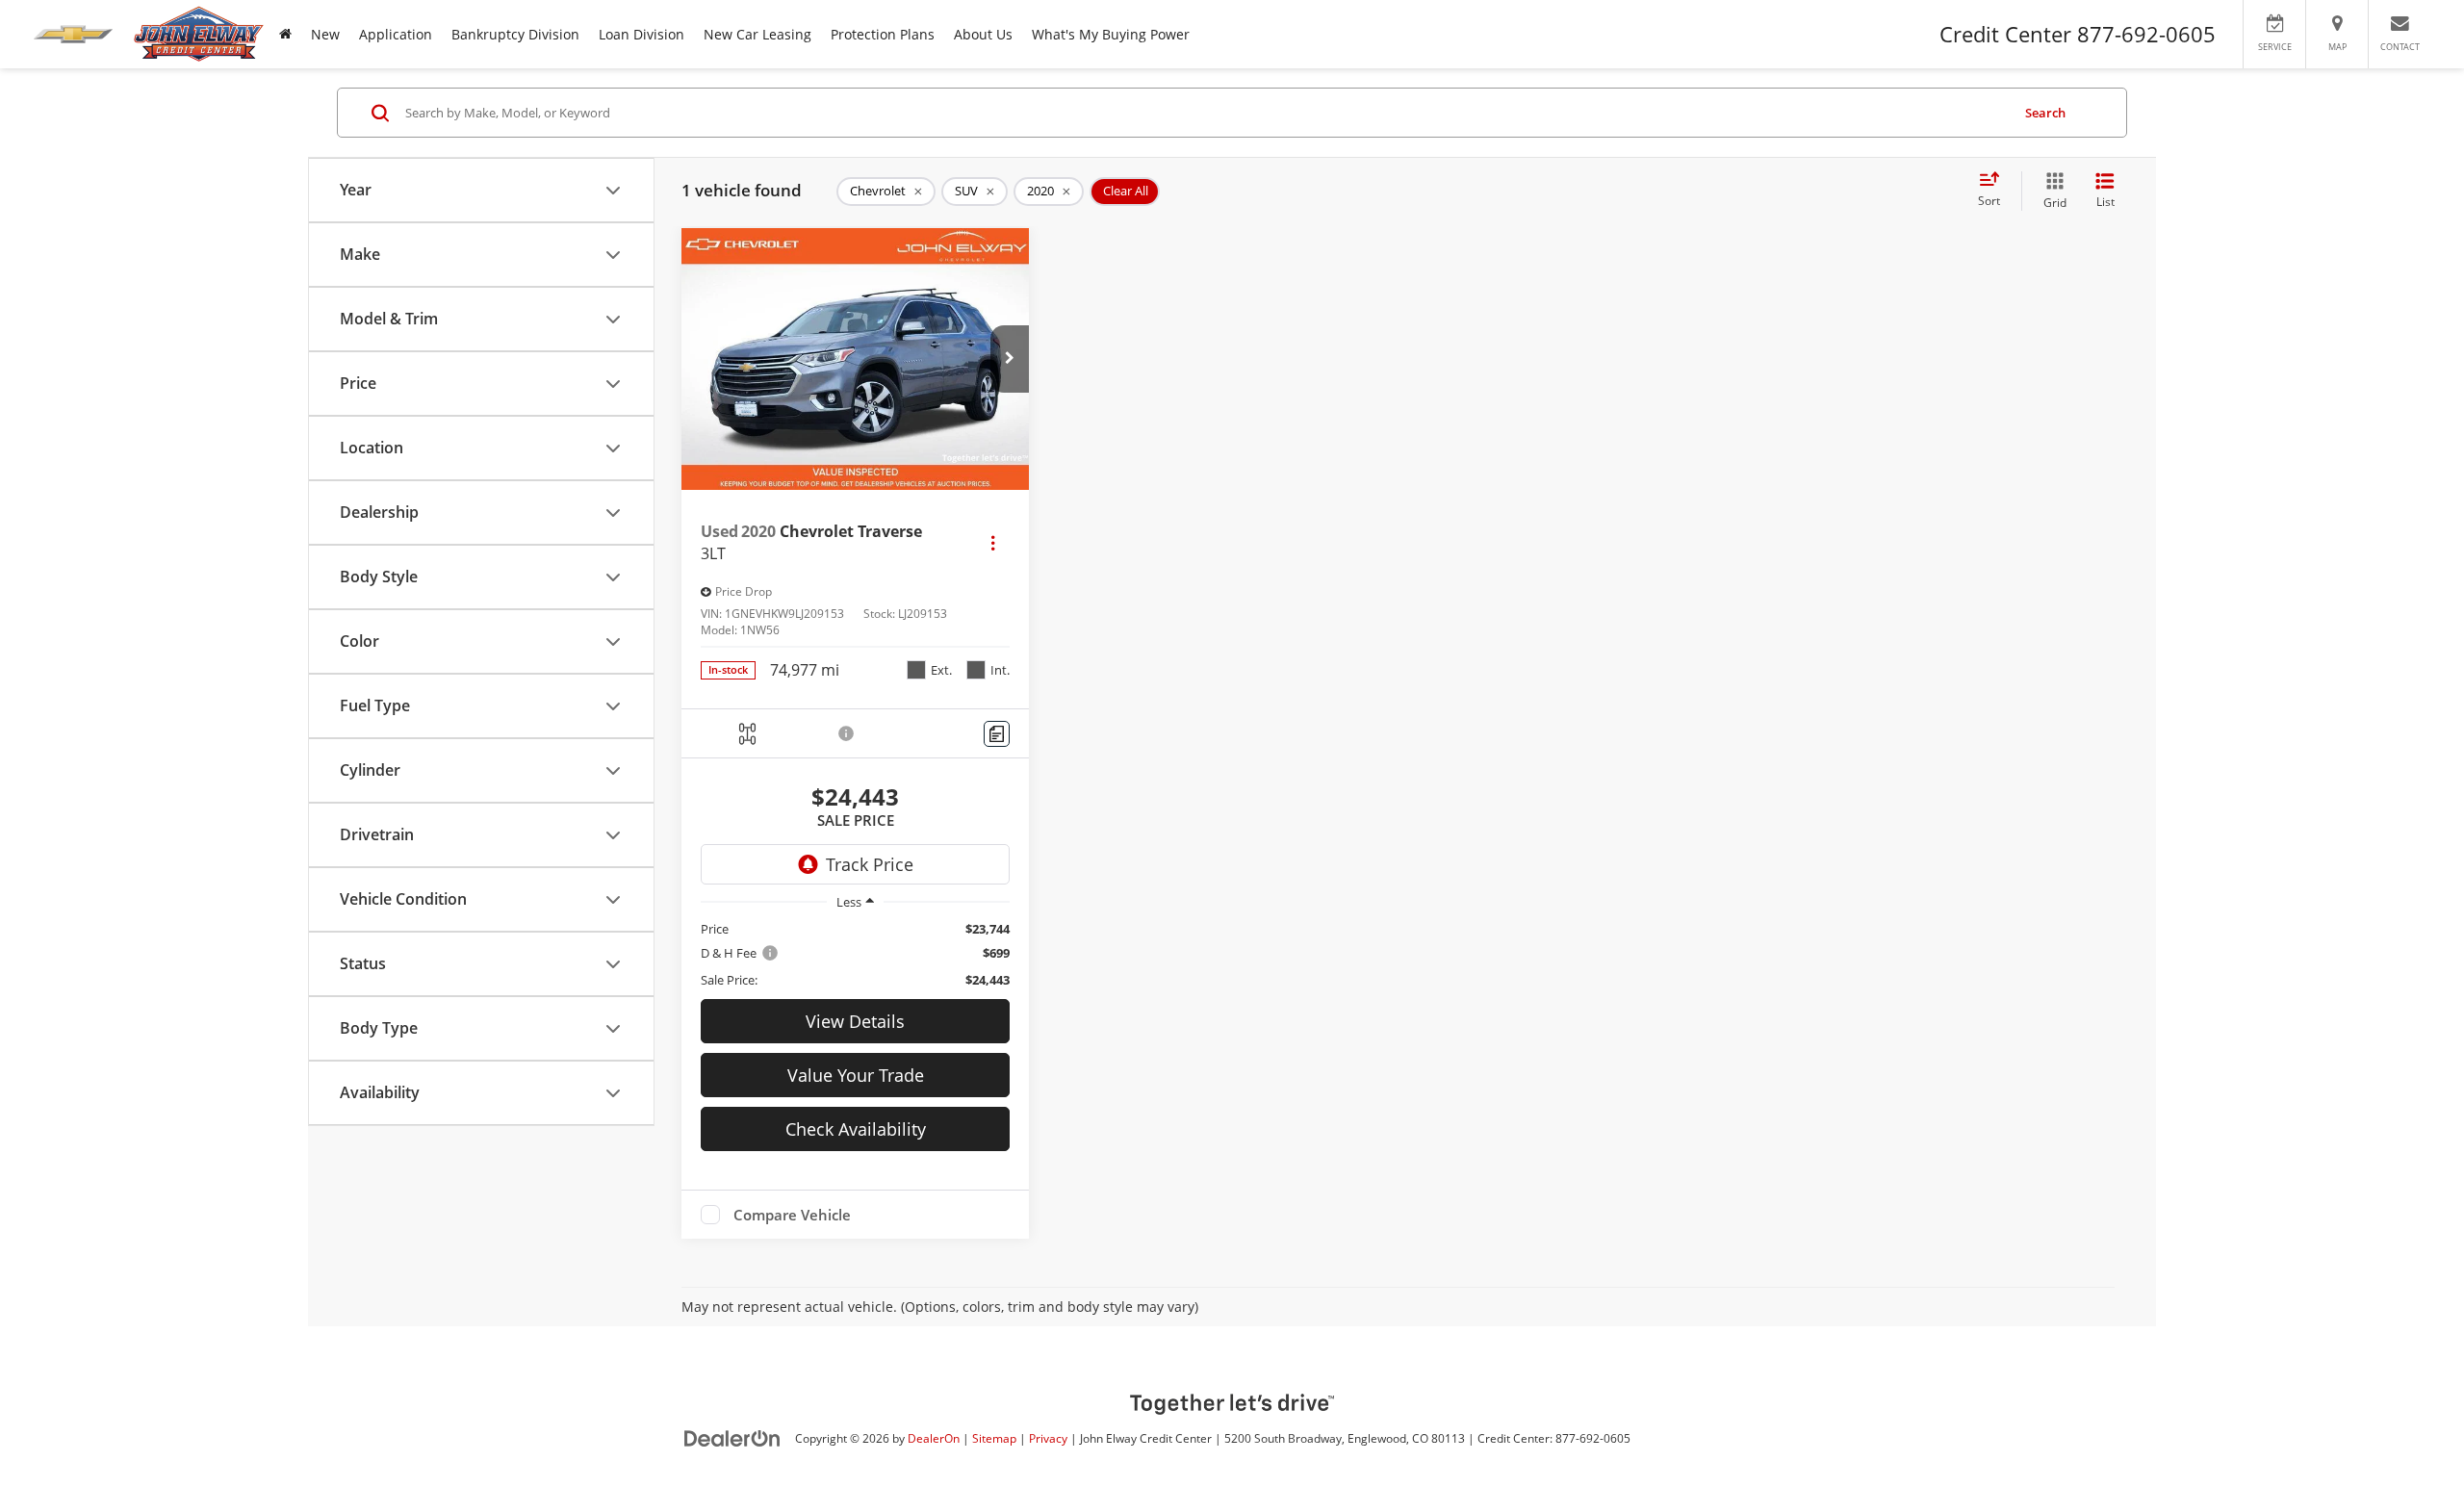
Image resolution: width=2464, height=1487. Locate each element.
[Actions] (993, 542)
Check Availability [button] (856, 1129)
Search (2045, 113)
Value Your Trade (856, 1075)
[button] (1010, 359)
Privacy (1048, 1438)
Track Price (870, 864)
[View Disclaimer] (847, 733)
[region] (855, 954)
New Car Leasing (757, 34)
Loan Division (642, 34)
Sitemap (994, 1438)
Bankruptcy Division (515, 34)
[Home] (285, 34)
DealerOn (934, 1438)
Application (396, 34)
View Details (855, 1021)
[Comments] (997, 734)
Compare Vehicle (792, 1215)
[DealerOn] (732, 1437)
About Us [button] (983, 34)
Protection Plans (883, 34)
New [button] (325, 34)
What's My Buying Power (1111, 34)
